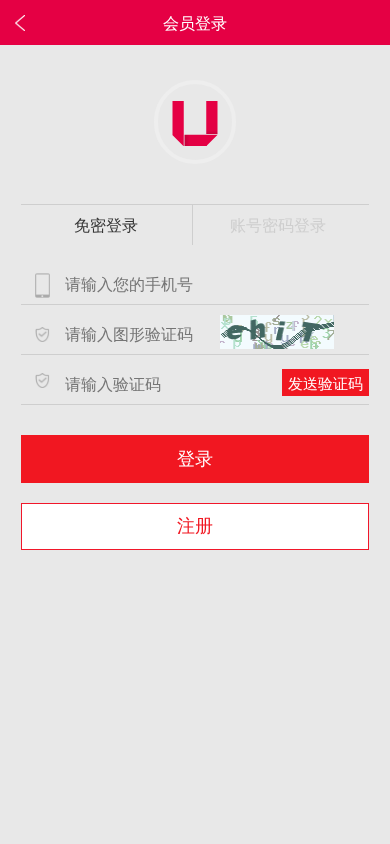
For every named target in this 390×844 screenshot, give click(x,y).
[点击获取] (277, 332)
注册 (195, 526)
